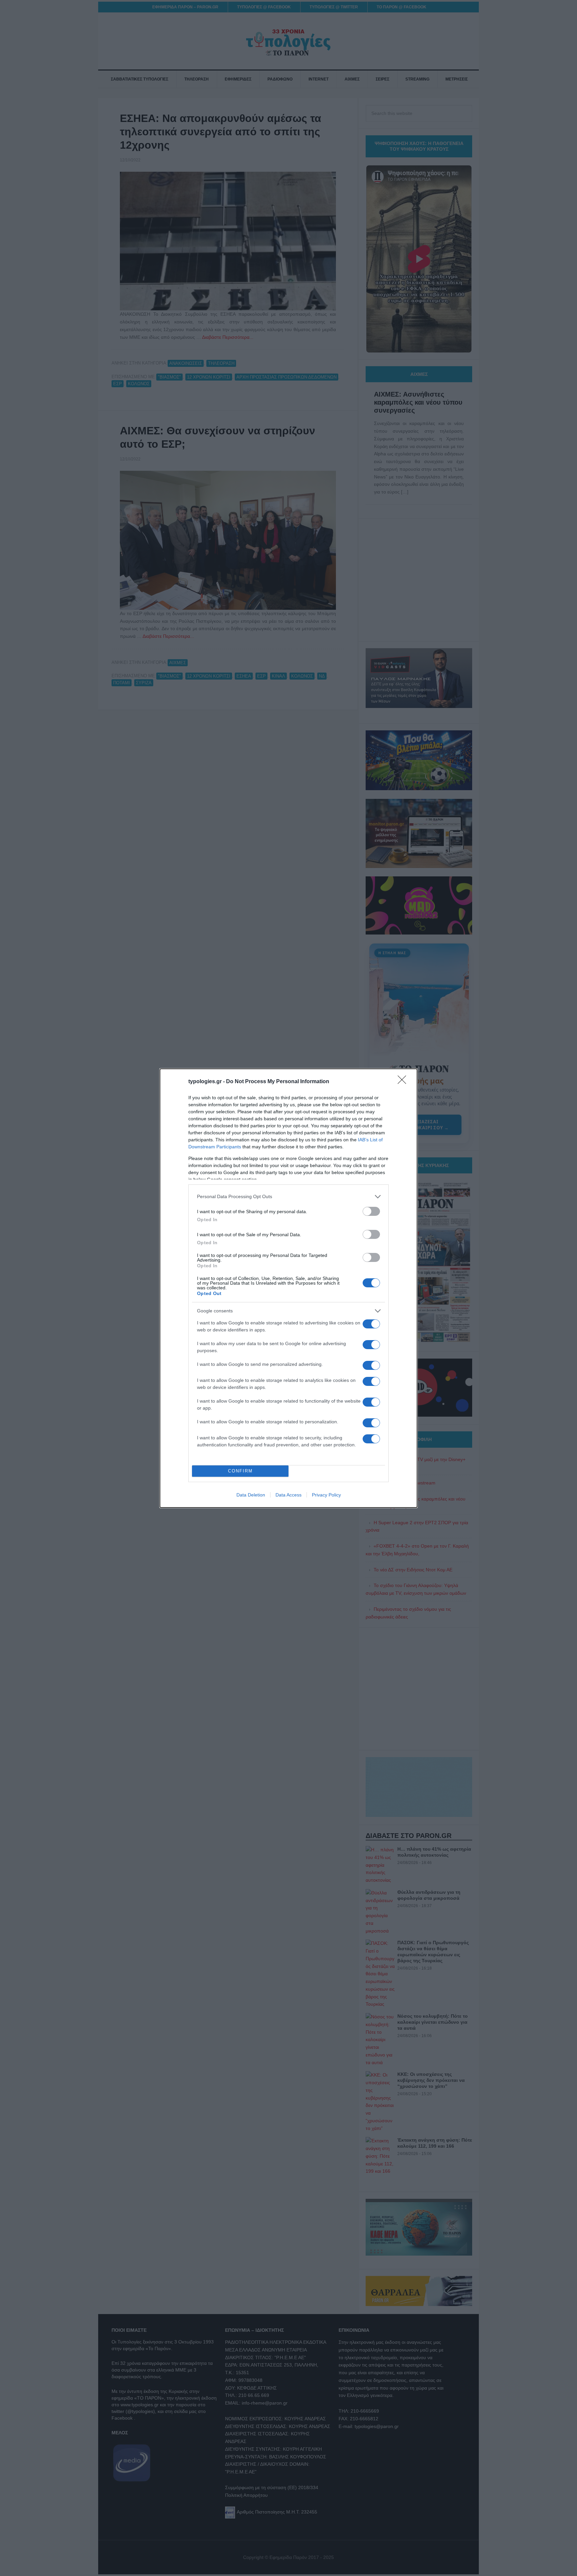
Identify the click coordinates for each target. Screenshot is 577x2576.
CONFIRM (240, 1471)
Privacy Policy (326, 1495)
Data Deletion (251, 1495)
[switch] (371, 1211)
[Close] (404, 1082)
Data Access (288, 1495)
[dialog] (288, 1288)
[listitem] (288, 1197)
